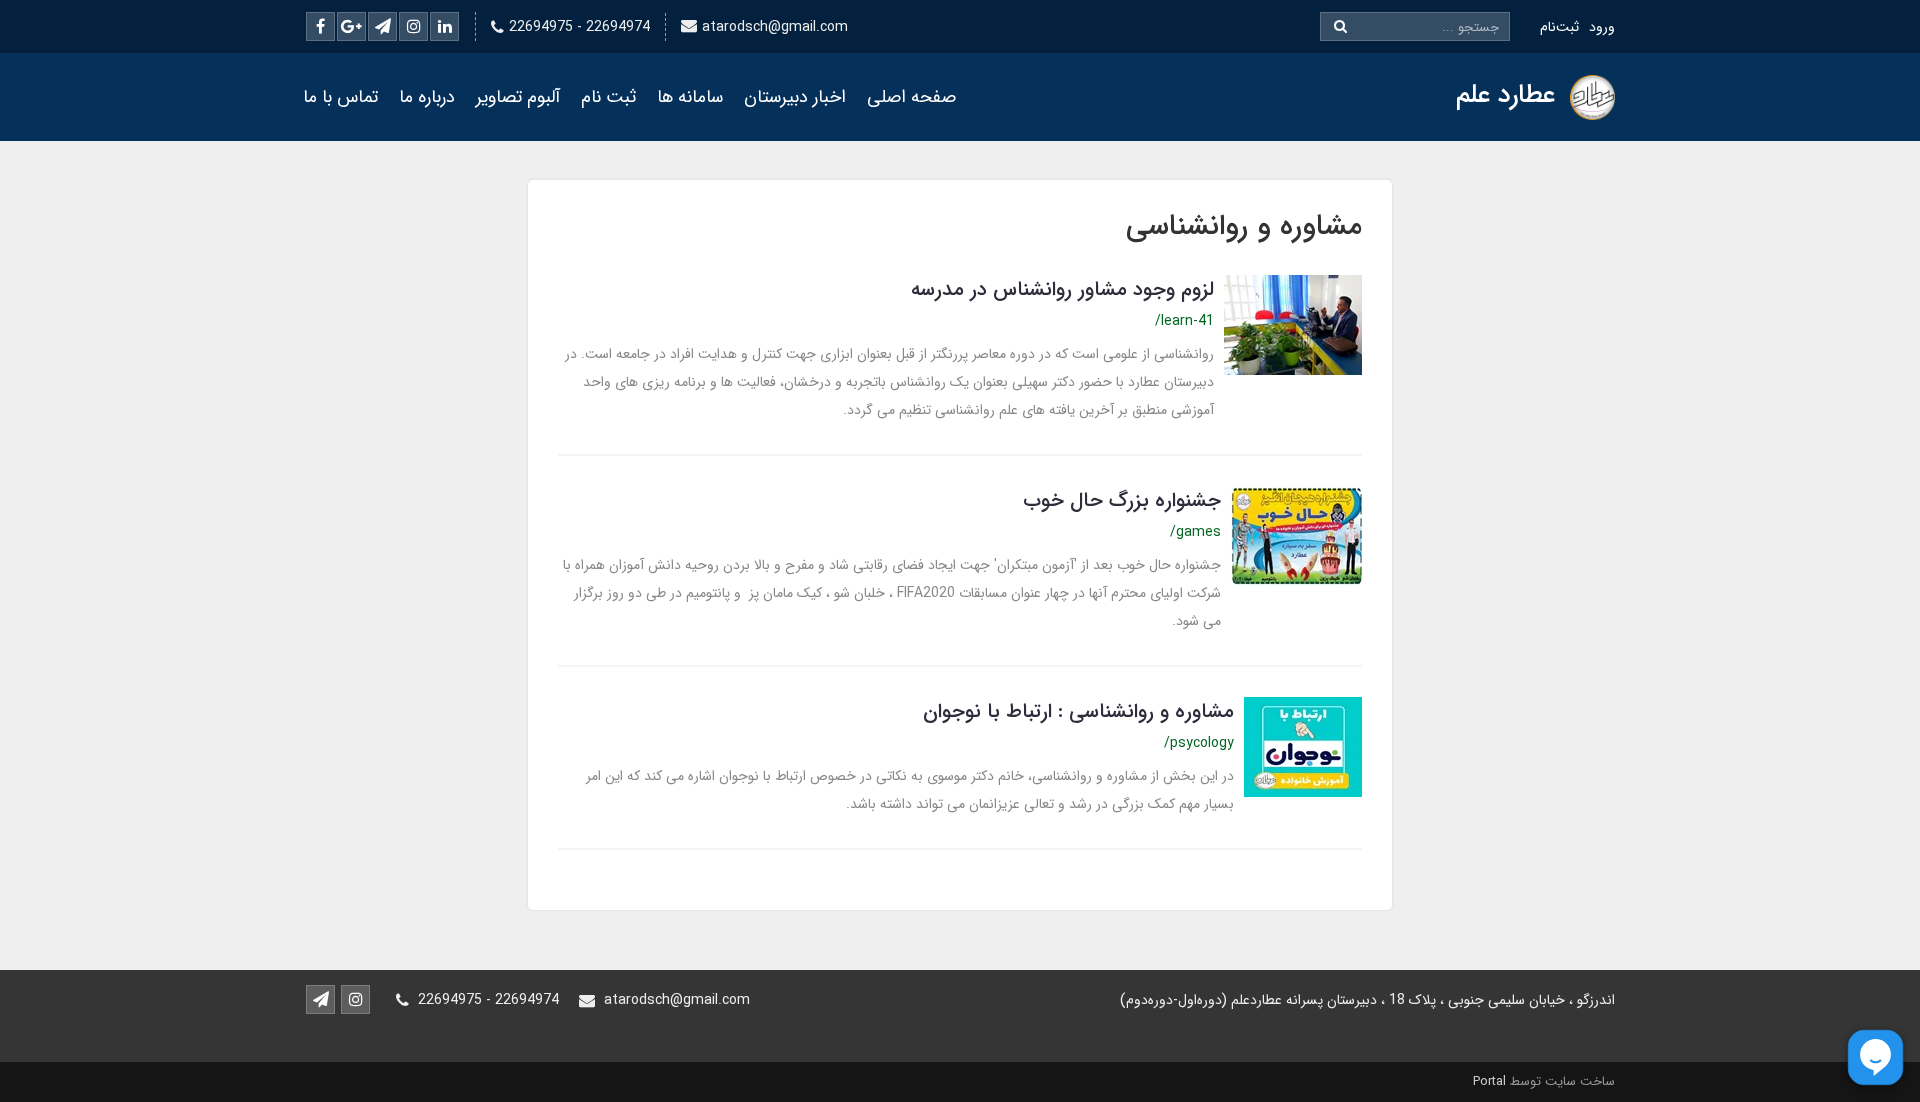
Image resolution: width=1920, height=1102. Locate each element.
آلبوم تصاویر (518, 97)
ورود (1602, 27)
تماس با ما (340, 97)
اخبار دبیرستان (795, 97)
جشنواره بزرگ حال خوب (1122, 500)
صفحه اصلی (911, 97)
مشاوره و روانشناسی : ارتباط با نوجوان (1078, 711)
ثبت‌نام (1559, 27)
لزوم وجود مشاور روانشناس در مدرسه (1062, 289)
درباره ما (427, 97)
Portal (1489, 1081)
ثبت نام (608, 97)
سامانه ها (690, 97)
